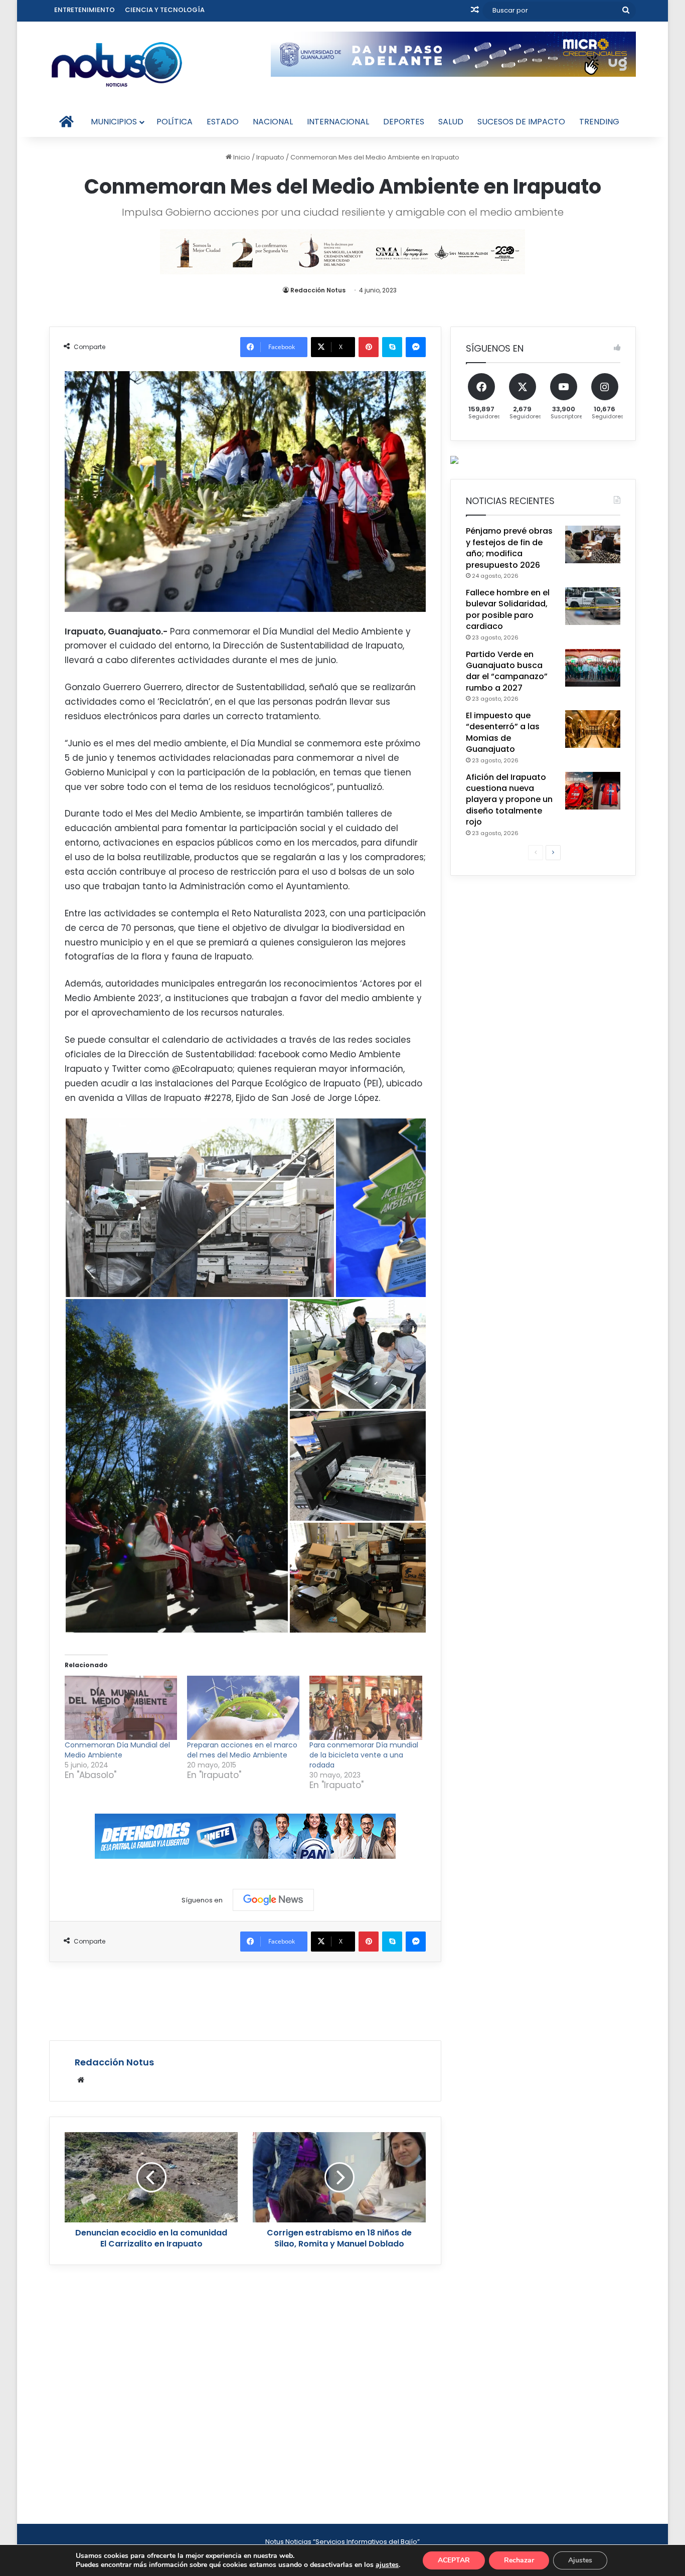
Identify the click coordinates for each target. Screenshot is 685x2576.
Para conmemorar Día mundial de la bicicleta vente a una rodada (364, 1755)
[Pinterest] (369, 347)
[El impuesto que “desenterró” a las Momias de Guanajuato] (593, 729)
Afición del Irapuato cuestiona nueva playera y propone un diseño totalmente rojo (509, 800)
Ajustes (580, 2560)
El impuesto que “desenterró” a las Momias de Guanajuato (503, 732)
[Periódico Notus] (117, 64)
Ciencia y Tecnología (165, 10)
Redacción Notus (318, 290)
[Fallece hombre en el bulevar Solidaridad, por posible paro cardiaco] (593, 606)
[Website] (81, 2080)
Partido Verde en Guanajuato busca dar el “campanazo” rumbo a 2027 (507, 671)
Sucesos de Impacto (521, 122)
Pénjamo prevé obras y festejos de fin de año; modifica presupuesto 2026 (509, 548)
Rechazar (519, 2560)
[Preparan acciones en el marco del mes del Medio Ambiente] (243, 1708)
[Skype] (392, 347)
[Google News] (273, 1900)
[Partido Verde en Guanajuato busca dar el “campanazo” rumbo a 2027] (593, 668)
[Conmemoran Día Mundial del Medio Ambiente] (121, 1708)
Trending (599, 122)
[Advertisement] (245, 2000)
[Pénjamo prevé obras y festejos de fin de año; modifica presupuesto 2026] (593, 544)
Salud (451, 122)
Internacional (338, 122)
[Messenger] (416, 347)
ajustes (387, 2565)
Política (175, 122)
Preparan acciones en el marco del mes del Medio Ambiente (242, 1750)
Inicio (241, 157)
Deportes (404, 122)
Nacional (273, 122)
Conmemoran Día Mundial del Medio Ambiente (117, 1750)
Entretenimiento (84, 10)
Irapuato (270, 157)
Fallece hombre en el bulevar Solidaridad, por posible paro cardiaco (508, 609)
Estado (223, 122)
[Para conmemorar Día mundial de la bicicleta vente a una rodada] (366, 1708)
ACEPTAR (454, 2560)
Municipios (114, 122)
